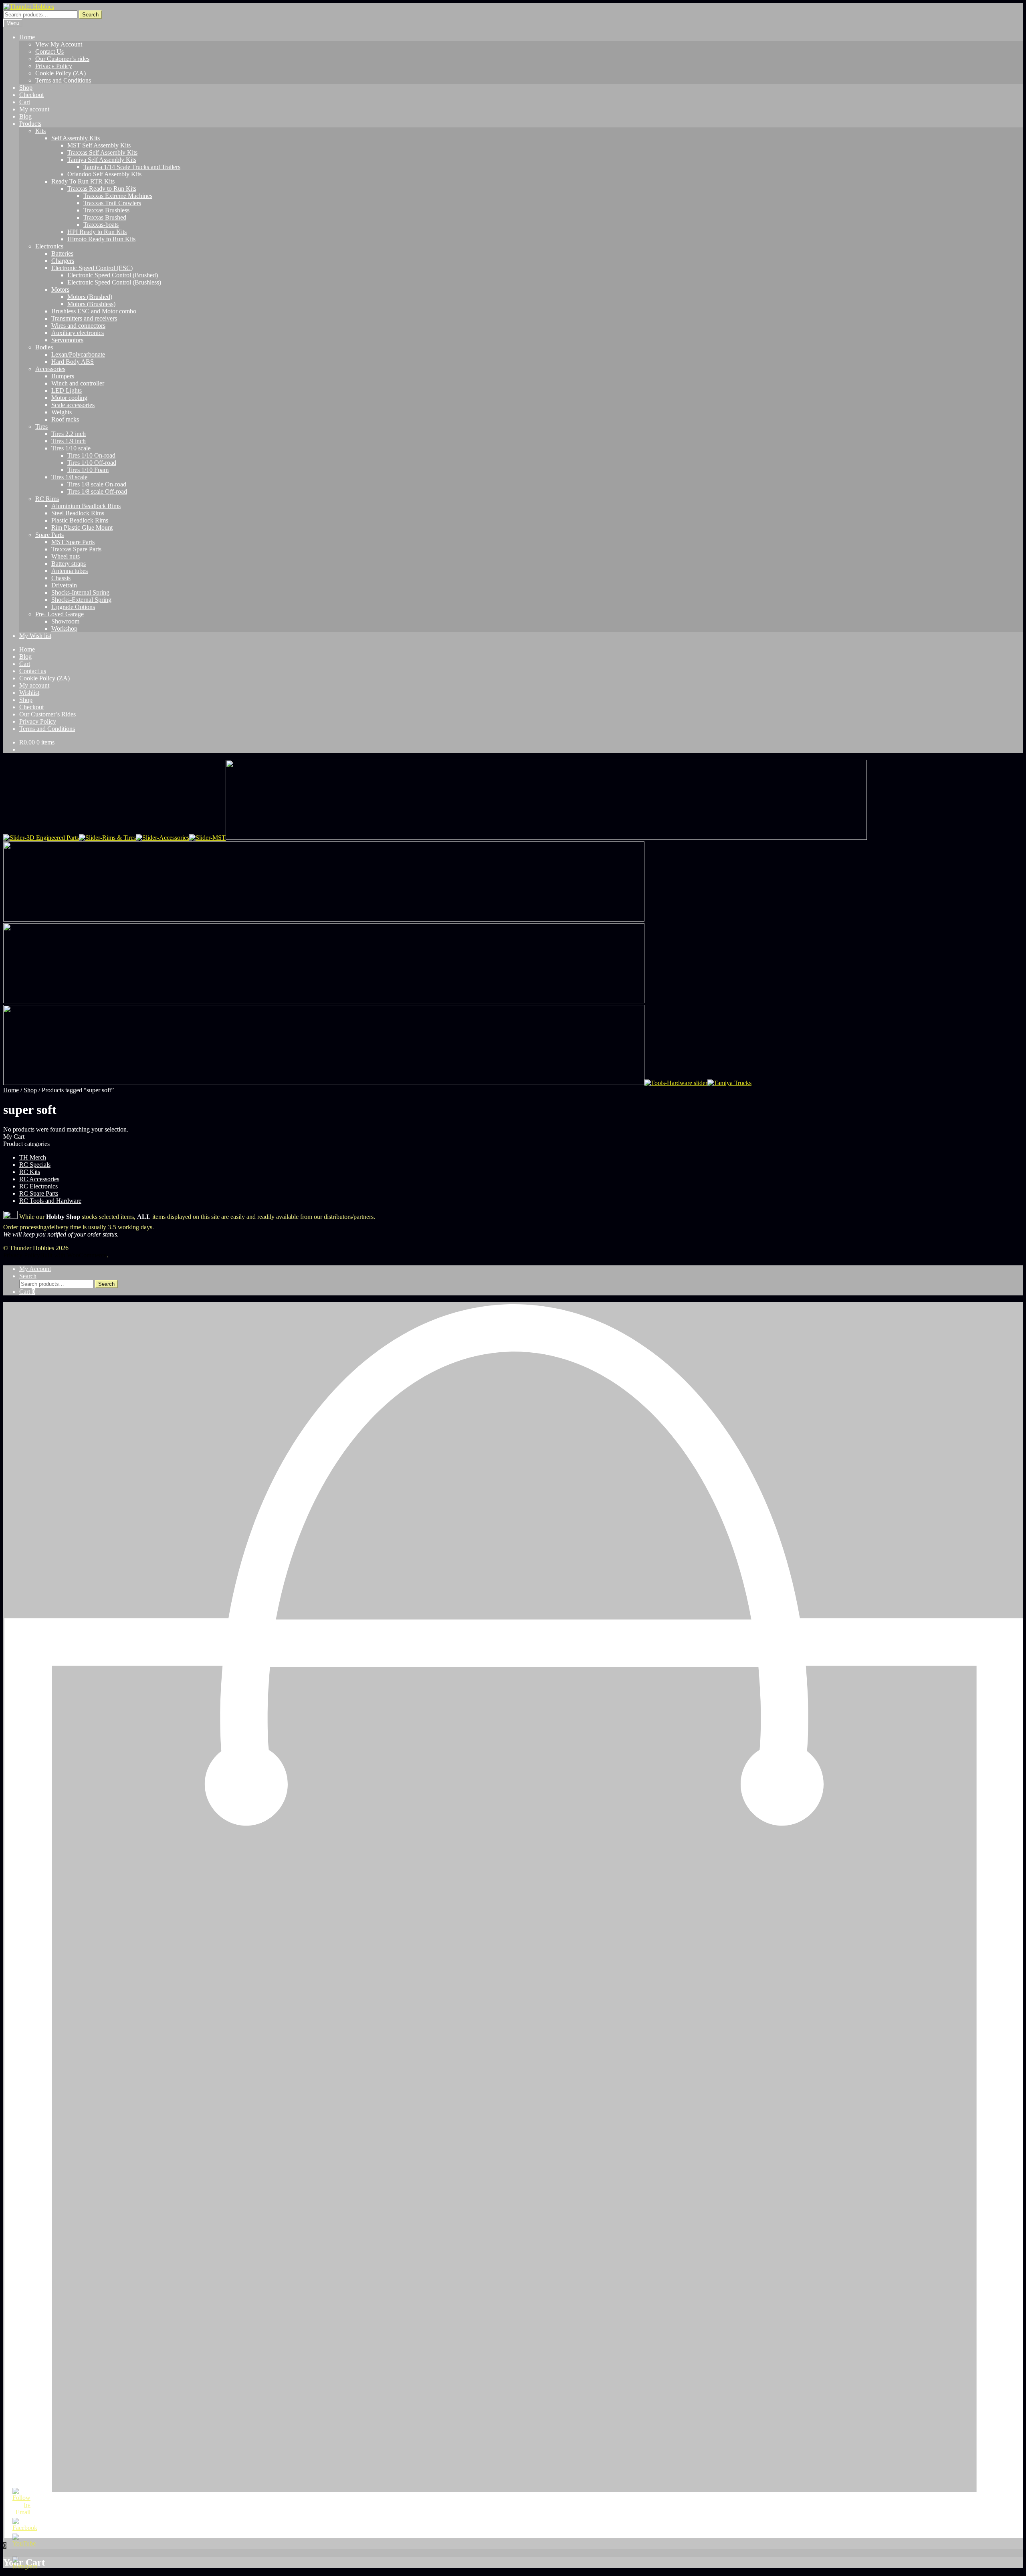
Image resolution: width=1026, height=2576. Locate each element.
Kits (40, 131)
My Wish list (35, 636)
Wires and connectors (78, 326)
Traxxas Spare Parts (76, 549)
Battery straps (69, 564)
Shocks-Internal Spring (80, 592)
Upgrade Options (73, 607)
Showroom (65, 621)
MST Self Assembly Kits (99, 145)
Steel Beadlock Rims (78, 513)
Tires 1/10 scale (71, 448)
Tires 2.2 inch (69, 434)
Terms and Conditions (63, 80)
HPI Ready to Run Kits (97, 232)
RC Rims (47, 499)
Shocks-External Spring (81, 600)
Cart (25, 102)
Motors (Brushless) (91, 304)
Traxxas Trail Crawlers (112, 203)
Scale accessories (73, 405)
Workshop (64, 628)
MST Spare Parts (73, 542)
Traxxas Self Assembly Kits (102, 152)
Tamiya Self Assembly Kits (102, 160)
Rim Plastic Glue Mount (82, 528)
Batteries (62, 253)
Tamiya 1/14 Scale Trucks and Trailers (132, 167)
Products (30, 124)
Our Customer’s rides (62, 59)
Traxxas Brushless (106, 210)
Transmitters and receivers (84, 318)
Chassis (61, 578)
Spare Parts (49, 535)
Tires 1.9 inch (69, 441)
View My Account (59, 44)
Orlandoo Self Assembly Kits (104, 174)
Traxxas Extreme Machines (118, 196)
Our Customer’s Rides (47, 714)
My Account (35, 1269)
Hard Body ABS (73, 362)
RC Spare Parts (39, 1193)
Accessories (50, 369)
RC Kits (30, 1172)
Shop (26, 88)
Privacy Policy (54, 66)
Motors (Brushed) (90, 297)
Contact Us (49, 51)
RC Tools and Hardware (50, 1201)
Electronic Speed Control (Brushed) (113, 275)
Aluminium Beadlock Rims (86, 506)
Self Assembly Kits (76, 138)
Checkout (31, 95)
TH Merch (33, 1157)
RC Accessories (39, 1179)
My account (34, 109)
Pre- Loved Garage (60, 614)
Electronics (49, 246)
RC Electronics (38, 1186)
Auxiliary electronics (78, 333)
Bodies (44, 347)
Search (90, 15)
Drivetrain (64, 585)
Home (27, 37)
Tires (41, 427)
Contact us (33, 671)
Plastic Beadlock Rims (80, 520)
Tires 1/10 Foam (88, 470)
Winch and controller (78, 383)
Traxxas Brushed (105, 217)
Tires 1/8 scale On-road (97, 484)
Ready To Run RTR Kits (83, 181)
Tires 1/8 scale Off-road (97, 491)
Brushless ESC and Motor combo (94, 311)
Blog (25, 116)
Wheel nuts (66, 556)
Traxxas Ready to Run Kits (102, 189)
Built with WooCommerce (73, 1255)
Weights (62, 412)
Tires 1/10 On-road (91, 455)
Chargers (63, 261)
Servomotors (67, 340)
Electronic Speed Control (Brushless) (114, 282)
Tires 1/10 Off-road (92, 463)
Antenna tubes (70, 571)
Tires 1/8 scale (69, 477)
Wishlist (29, 693)
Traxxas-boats (101, 225)
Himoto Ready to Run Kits (101, 239)
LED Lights (67, 390)
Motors (60, 289)
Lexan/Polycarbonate (78, 354)
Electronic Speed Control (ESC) (92, 268)
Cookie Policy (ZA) (61, 73)
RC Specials (35, 1165)
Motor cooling (69, 398)
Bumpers (63, 376)
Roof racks (65, 419)
